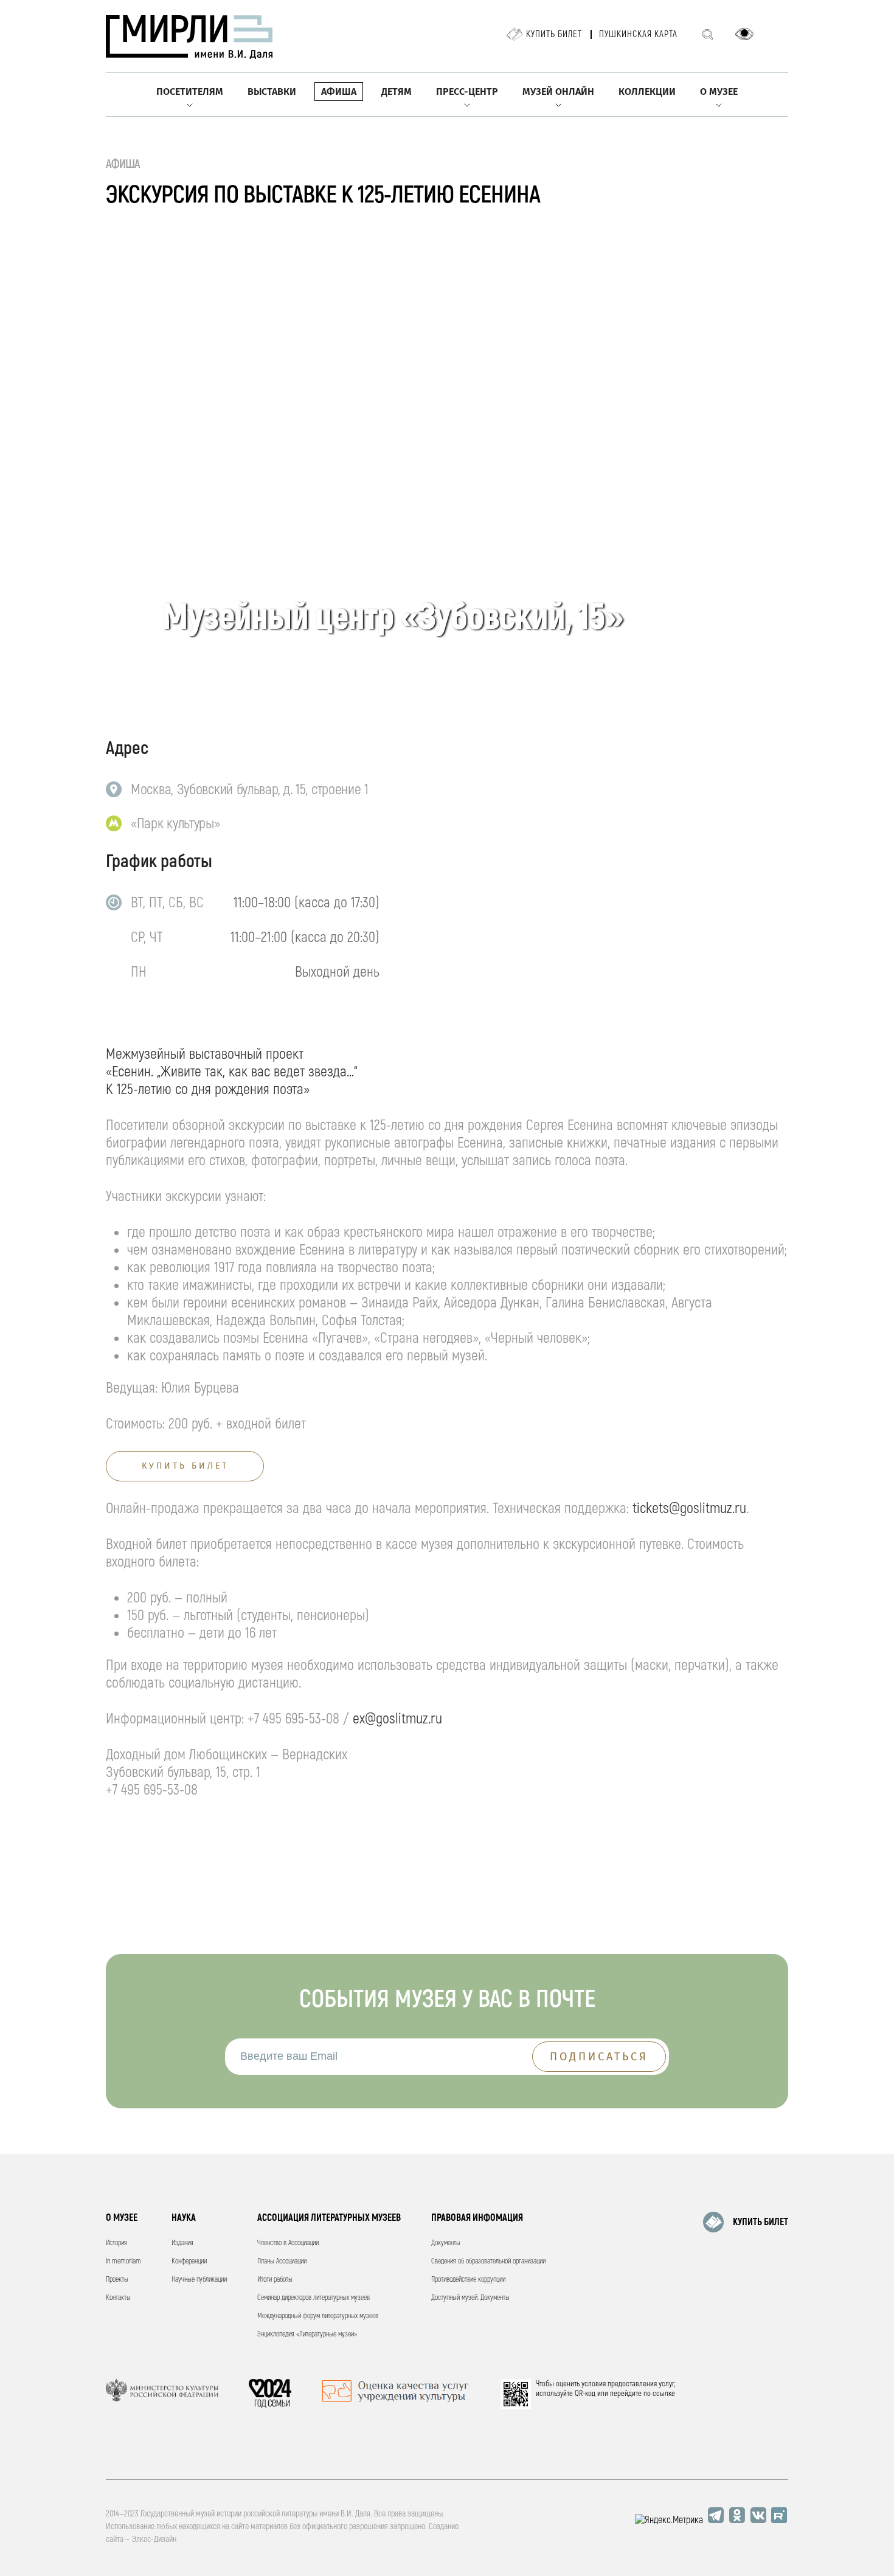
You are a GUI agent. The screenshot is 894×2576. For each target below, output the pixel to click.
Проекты (117, 2280)
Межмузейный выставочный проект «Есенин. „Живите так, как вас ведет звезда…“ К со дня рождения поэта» (231, 1072)
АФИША (123, 164)
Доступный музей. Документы (470, 2298)
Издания (182, 2243)
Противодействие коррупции (468, 2280)
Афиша (339, 92)
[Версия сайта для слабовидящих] (744, 34)
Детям (397, 92)
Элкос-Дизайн (154, 2539)
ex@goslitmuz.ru (397, 1719)
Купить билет (554, 34)
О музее (719, 92)
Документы (446, 2243)
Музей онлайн (558, 92)
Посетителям (190, 92)
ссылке (664, 2394)
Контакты (118, 2298)
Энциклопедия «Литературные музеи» (307, 2334)
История (116, 2243)
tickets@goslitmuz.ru (689, 1508)
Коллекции (647, 92)
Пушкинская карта (638, 34)
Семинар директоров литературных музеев (314, 2298)
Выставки (272, 92)
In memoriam (123, 2261)
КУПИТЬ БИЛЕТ (761, 2222)
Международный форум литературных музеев (318, 2316)
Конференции (189, 2261)
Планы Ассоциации (282, 2261)
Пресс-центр (467, 92)
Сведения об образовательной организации (488, 2261)
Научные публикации (199, 2280)
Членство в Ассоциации (288, 2243)
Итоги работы (275, 2280)
